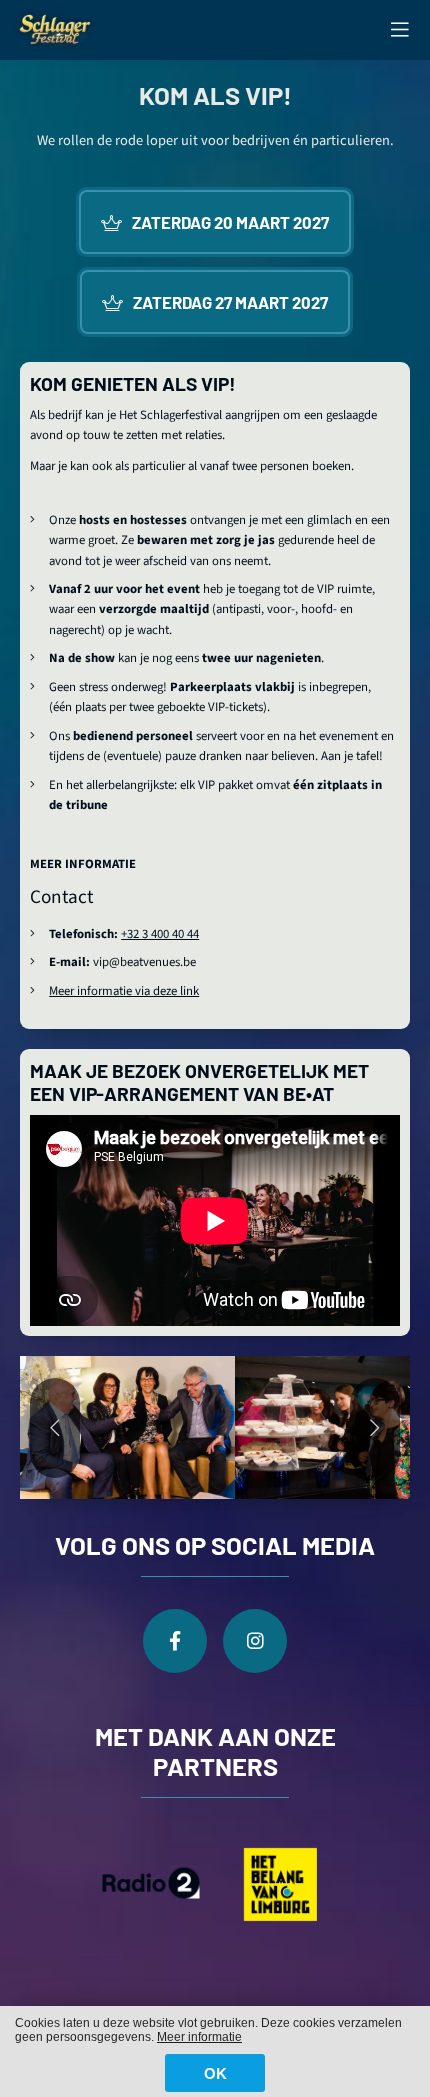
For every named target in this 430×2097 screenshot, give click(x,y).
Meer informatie (199, 2037)
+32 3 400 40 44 (160, 934)
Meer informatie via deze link (124, 991)
